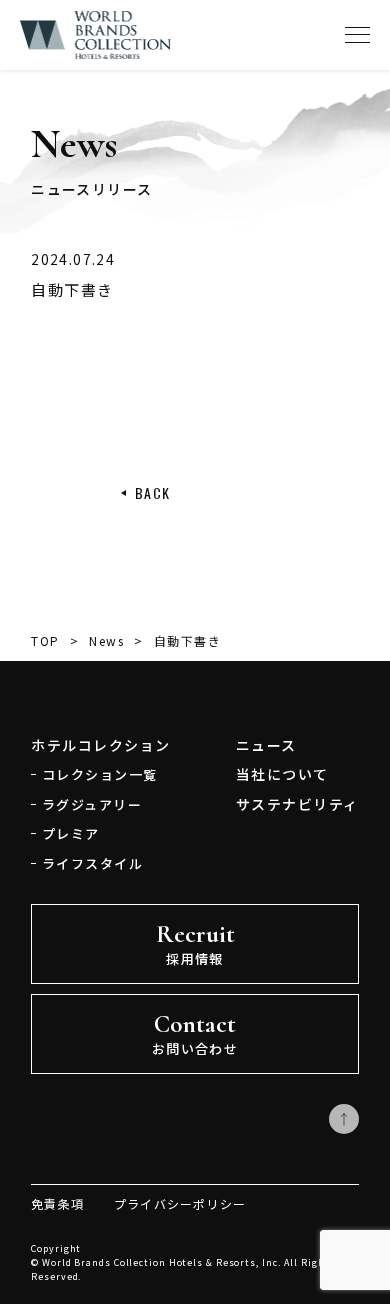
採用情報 (195, 943)
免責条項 (57, 1203)
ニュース (266, 745)
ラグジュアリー (92, 804)
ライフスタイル (92, 863)
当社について (282, 774)
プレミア (71, 833)
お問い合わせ (195, 1033)
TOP (45, 640)
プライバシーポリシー (180, 1203)
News (106, 640)
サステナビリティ (297, 804)
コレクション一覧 (100, 774)
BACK (153, 492)
